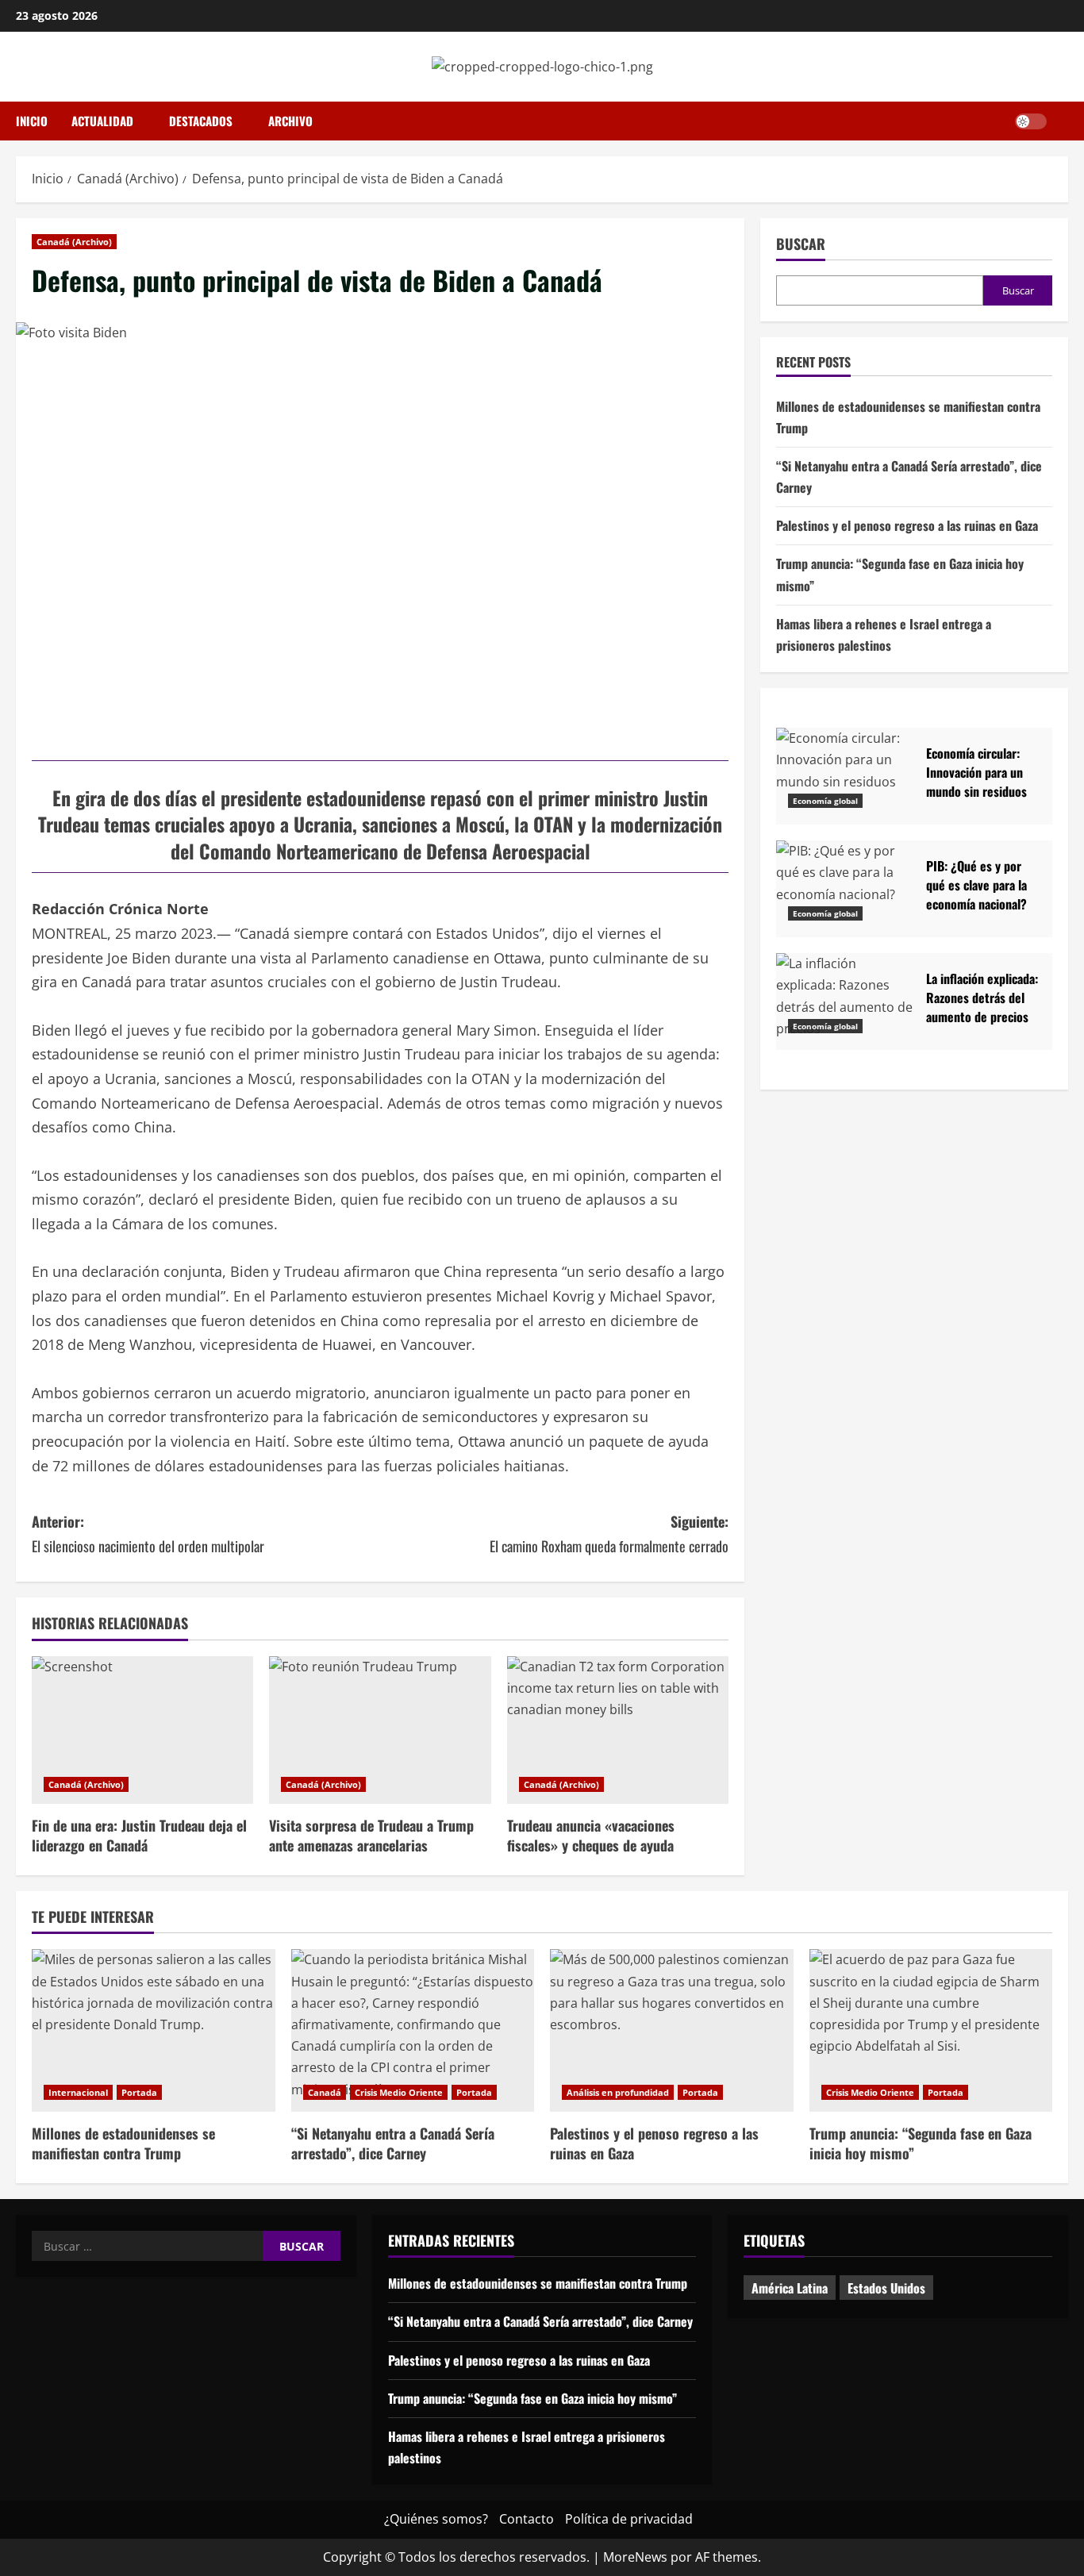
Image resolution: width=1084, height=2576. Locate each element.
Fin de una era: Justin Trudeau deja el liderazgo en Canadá (139, 1835)
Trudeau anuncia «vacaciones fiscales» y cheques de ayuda (591, 1835)
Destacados (201, 121)
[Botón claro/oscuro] (1031, 121)
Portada (139, 2092)
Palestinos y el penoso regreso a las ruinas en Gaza (907, 525)
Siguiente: (609, 1534)
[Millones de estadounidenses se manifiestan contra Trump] (154, 2030)
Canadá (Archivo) (74, 242)
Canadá (325, 2092)
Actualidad (102, 121)
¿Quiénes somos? (436, 2519)
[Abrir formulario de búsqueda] (1063, 121)
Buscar (801, 244)
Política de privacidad (629, 2519)
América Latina (790, 2288)
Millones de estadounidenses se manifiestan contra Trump (123, 2143)
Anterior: (148, 1534)
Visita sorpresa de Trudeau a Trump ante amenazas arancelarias (371, 1835)
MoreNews (635, 2557)
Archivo (290, 121)
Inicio (32, 121)
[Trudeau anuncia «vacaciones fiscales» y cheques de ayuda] (618, 1730)
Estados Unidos (886, 2288)
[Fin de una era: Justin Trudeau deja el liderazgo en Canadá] (142, 1730)
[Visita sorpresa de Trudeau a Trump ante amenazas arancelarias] (380, 1730)
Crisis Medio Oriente (399, 2092)
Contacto (527, 2519)
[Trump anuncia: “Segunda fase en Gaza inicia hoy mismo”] (931, 2030)
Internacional (78, 2092)
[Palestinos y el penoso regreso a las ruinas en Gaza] (672, 2030)
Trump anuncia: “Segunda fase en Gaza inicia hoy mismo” (921, 2143)
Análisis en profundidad (618, 2092)
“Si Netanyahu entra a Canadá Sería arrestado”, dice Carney (393, 2143)
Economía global (825, 801)
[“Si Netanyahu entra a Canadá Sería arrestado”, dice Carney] (413, 2030)
